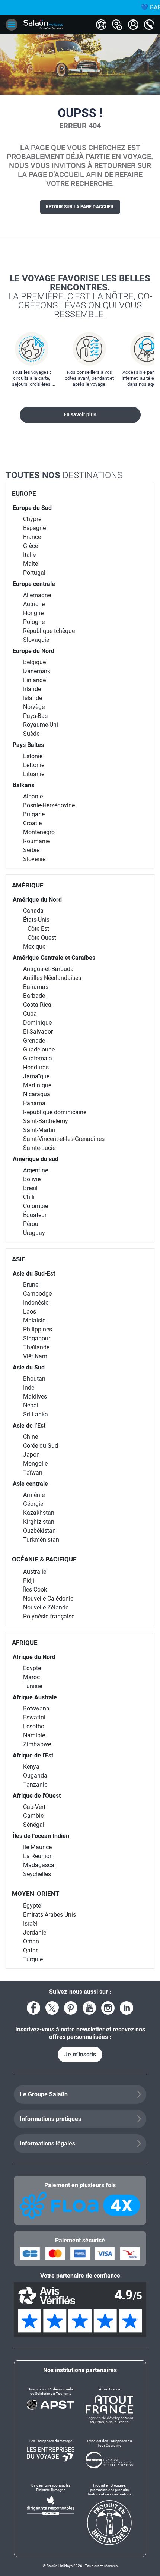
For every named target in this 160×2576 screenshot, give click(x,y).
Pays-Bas (35, 716)
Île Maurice (37, 1847)
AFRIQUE (25, 1643)
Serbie (31, 850)
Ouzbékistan (39, 1531)
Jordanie (35, 1932)
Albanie (33, 796)
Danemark (37, 671)
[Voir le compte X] (52, 2008)
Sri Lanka (36, 1414)
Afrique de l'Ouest (37, 1796)
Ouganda (35, 1776)
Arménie (34, 1495)
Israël (30, 1924)
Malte (31, 564)
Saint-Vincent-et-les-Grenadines (64, 1139)
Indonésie (36, 1303)
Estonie (33, 756)
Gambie (33, 1816)
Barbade (34, 996)
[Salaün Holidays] (43, 25)
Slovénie (34, 859)
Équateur (35, 1215)
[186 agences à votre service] (117, 25)
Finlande (34, 680)
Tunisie (33, 1686)
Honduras (36, 1067)
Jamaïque (36, 1076)
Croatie (32, 823)
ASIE (19, 1259)
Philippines (38, 1329)
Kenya (31, 1767)
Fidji (29, 1581)
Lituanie (34, 774)
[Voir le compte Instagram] (108, 2008)
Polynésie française (49, 1616)
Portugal (34, 573)
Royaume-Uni (41, 725)
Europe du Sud (32, 508)
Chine (31, 1437)
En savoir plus (80, 414)
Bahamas (36, 987)
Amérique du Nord (37, 900)
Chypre (32, 519)
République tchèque (49, 631)
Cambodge (37, 1294)
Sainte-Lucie (39, 1148)
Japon (31, 1455)
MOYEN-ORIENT (36, 1894)
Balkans (23, 785)
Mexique (34, 947)
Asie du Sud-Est (34, 1273)
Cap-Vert (34, 1807)
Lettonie (34, 765)
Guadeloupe (39, 1049)
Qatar (30, 1950)
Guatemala (38, 1058)
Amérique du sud (36, 1159)
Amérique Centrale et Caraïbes (54, 958)
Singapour (37, 1338)
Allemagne (37, 595)
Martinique (37, 1085)
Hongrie (33, 613)
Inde (29, 1388)
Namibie (34, 1735)
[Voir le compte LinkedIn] (127, 2008)
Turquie (33, 1959)
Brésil (30, 1188)
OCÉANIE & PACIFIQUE (44, 1559)
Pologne (34, 622)
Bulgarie (34, 814)
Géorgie (33, 1504)
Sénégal (34, 1825)
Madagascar (40, 1865)
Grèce (31, 546)
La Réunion (38, 1856)
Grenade (34, 1041)
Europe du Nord (33, 651)
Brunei (31, 1285)
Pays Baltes (28, 745)
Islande (33, 698)
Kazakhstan (39, 1513)
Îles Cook (35, 1590)
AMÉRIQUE (28, 885)
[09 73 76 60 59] (149, 25)
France (32, 537)
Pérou (31, 1224)
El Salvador (38, 1032)
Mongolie (35, 1464)
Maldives (35, 1396)
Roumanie (36, 841)
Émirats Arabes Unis (49, 1915)
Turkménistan (41, 1540)
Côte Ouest (42, 938)
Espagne (34, 528)
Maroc (31, 1677)
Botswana (36, 1708)
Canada (33, 911)
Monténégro (39, 832)
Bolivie (32, 1179)
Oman (31, 1941)
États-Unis (36, 920)
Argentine (36, 1170)
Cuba (30, 1014)
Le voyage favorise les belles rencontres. (80, 296)
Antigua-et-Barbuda (48, 969)
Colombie (36, 1206)
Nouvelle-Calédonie (48, 1598)
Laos (30, 1311)
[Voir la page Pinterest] (71, 2008)
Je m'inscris (80, 2054)
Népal (31, 1405)
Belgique (34, 662)
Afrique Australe (35, 1697)
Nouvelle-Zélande (46, 1607)
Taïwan (33, 1473)
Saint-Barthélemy (46, 1121)
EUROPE (24, 494)
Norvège (34, 707)
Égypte (32, 1668)
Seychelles (37, 1874)
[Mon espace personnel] (133, 25)
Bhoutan (34, 1379)
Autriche (34, 604)
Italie (29, 555)
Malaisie (34, 1320)
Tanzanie (35, 1784)
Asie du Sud (29, 1367)
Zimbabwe (37, 1744)
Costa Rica (37, 1005)
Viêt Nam (35, 1356)
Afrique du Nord (34, 1657)
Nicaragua (37, 1094)
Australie (35, 1572)
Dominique (37, 1023)
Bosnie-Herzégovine (49, 805)
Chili (29, 1197)
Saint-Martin (39, 1130)
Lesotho (34, 1726)
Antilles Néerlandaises (52, 978)
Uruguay (34, 1233)
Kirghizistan (39, 1522)
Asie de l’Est (29, 1426)
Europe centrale (34, 584)
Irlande (32, 689)
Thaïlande (36, 1347)
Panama (34, 1103)
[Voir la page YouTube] (89, 2008)
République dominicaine (55, 1112)
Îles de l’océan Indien (41, 1836)
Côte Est (38, 929)
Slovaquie (36, 640)
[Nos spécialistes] (101, 25)
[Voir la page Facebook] (33, 2008)
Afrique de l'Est (33, 1755)
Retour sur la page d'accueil (80, 207)
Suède (31, 734)
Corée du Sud (41, 1446)
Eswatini (34, 1717)
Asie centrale (30, 1484)
